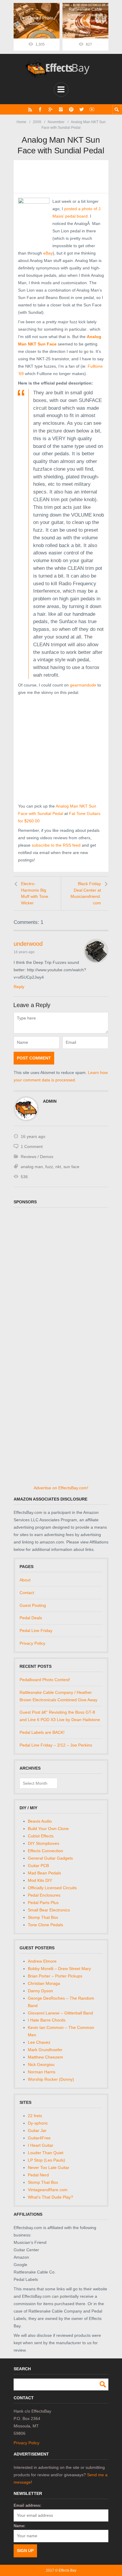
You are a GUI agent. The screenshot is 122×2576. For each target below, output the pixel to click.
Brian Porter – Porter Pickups (55, 1976)
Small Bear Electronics (49, 1910)
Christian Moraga (44, 1983)
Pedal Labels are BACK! (42, 1732)
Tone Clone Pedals (45, 1925)
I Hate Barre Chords (47, 2020)
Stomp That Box (43, 1917)
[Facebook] (40, 109)
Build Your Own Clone (48, 1829)
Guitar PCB (38, 1866)
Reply (19, 987)
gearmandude (83, 685)
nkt (58, 1167)
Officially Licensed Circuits (52, 1888)
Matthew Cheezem (45, 2057)
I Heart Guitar (41, 2145)
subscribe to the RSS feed (56, 845)
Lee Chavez (39, 2042)
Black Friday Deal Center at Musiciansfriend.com (86, 893)
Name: (19, 2526)
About (25, 1580)
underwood (28, 944)
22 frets (35, 2116)
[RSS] (30, 109)
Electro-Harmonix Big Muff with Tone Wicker (35, 893)
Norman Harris (42, 2072)
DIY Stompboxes (44, 1843)
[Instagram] (61, 109)
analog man (32, 1167)
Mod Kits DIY (40, 1880)
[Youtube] (92, 109)
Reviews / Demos (37, 1157)
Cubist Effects (41, 1836)
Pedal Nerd (38, 2175)
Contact (27, 1593)
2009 (37, 122)
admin (50, 1101)
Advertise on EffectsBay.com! (61, 1488)
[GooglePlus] (50, 109)
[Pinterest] (71, 109)
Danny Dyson (40, 1991)
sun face (71, 1167)
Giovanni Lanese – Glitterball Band (60, 2013)
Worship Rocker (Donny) (51, 2079)
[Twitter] (82, 109)
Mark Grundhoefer (45, 2050)
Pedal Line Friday (36, 1630)
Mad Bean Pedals (44, 1873)
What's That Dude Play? (50, 2197)
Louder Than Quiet (46, 2153)
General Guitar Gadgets (50, 1858)
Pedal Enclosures (44, 1895)
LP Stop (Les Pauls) (46, 2160)
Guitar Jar (37, 2130)
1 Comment (32, 1147)
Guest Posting (33, 1605)
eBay (48, 253)
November (56, 122)
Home (21, 122)
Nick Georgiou (41, 2064)
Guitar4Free (39, 2138)
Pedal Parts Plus (43, 1903)
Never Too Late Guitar (49, 2167)
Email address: (27, 2505)
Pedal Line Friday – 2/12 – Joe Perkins (56, 1745)
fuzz (49, 1167)
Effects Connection (45, 1851)
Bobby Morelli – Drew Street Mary (59, 1969)
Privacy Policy (32, 1643)
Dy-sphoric (38, 2123)
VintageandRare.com (48, 2190)
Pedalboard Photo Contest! (45, 1680)
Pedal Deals (31, 1618)
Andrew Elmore (42, 1961)
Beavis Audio (40, 1821)
